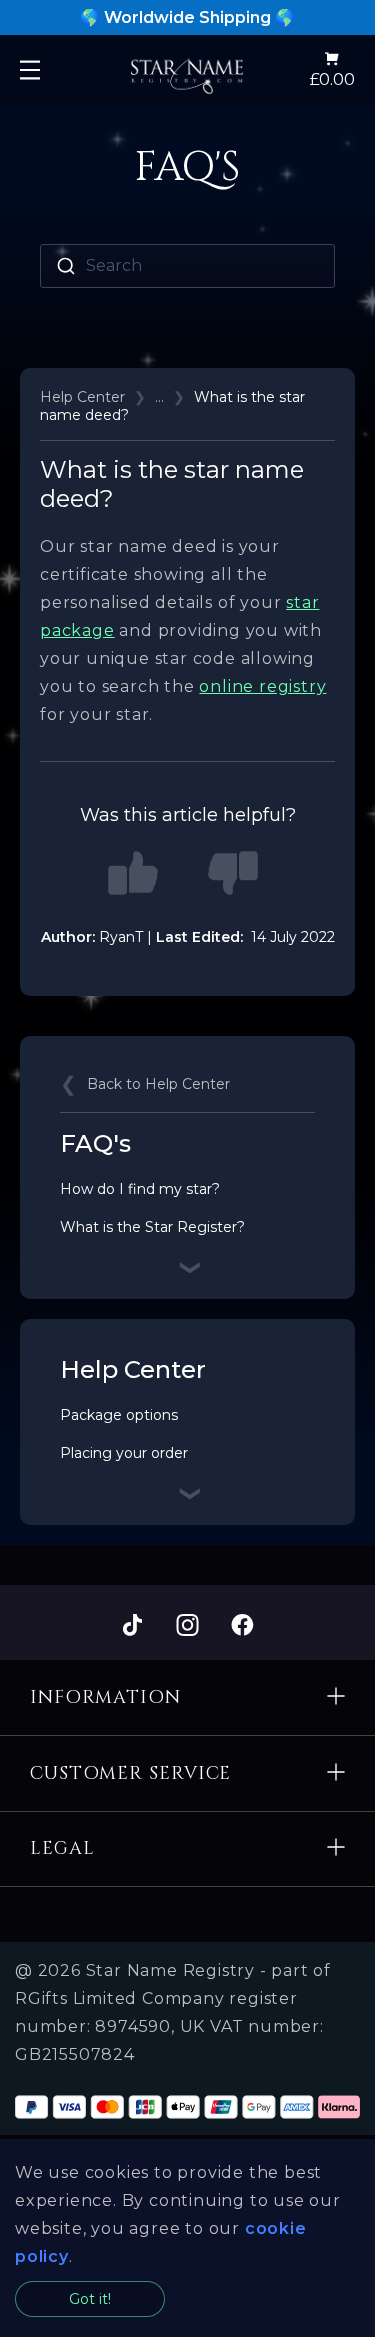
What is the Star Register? (152, 1227)
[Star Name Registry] (187, 70)
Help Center (82, 397)
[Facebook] (242, 1626)
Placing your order (124, 1453)
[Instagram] (187, 1626)
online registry (262, 686)
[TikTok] (132, 1626)
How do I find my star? (140, 1189)
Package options (119, 1415)
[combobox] (187, 266)
